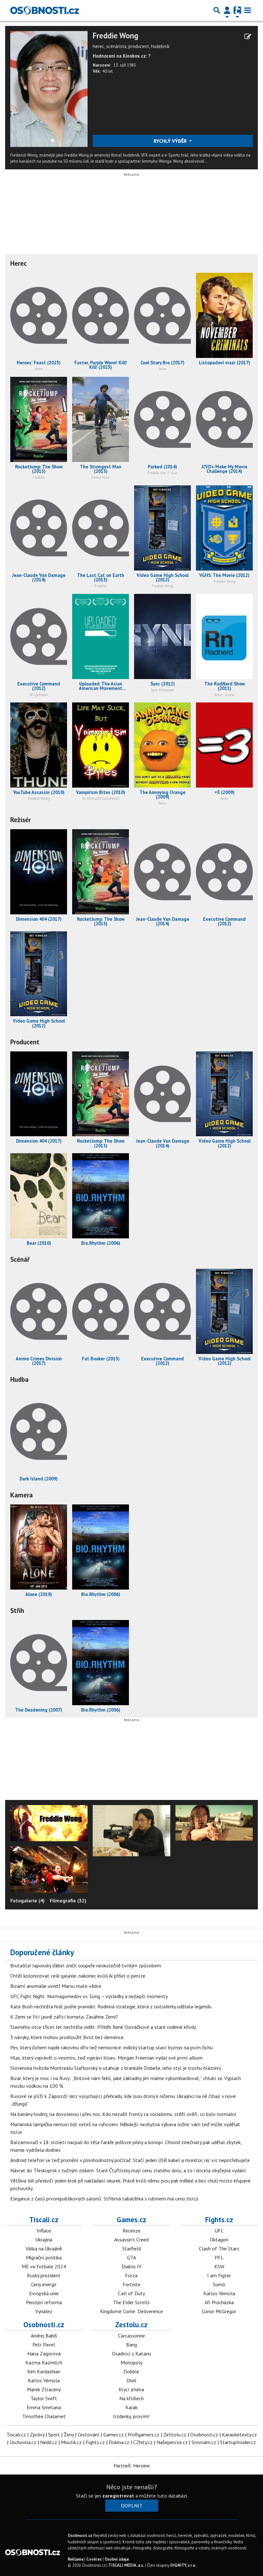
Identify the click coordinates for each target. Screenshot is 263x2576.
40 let (107, 71)
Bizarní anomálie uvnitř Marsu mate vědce (56, 1986)
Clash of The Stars (219, 2248)
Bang (131, 2345)
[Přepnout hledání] (217, 10)
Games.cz (131, 2220)
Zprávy (37, 2434)
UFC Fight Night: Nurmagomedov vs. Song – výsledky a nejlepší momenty (89, 1996)
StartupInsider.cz (238, 2442)
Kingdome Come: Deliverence (131, 2311)
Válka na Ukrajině (44, 2248)
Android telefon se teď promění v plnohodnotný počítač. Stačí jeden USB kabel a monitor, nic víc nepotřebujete (130, 2160)
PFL (219, 2257)
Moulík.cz (71, 2442)
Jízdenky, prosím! (131, 2416)
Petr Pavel (44, 2345)
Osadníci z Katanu (131, 2353)
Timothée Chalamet (44, 2416)
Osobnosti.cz (44, 2325)
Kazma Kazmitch (44, 2362)
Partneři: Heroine (132, 2466)
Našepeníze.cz (172, 2442)
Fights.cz (219, 2220)
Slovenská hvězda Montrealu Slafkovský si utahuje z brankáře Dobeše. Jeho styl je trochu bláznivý (116, 2068)
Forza (131, 2275)
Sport (54, 2434)
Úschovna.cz (23, 2442)
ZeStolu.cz (175, 2434)
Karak (131, 2407)
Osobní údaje (117, 2559)
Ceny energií (44, 2284)
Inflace (44, 2231)
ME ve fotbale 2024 (44, 2266)
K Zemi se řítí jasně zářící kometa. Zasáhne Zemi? (64, 2017)
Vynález (44, 2311)
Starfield (131, 2248)
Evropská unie (44, 2293)
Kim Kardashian (44, 2371)
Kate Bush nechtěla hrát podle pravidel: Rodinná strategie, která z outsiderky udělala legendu (111, 2006)
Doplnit (132, 2506)
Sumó (219, 2284)
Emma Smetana (44, 2407)
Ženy (69, 2434)
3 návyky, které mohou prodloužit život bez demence (67, 2037)
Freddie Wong (115, 36)
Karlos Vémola (219, 2293)
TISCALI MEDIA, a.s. (126, 2565)
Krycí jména (131, 2389)
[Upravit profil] (248, 36)
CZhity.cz (143, 2442)
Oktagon (219, 2240)
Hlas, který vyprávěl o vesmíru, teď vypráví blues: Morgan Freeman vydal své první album (106, 2058)
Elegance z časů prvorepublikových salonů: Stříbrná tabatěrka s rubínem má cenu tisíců (104, 2199)
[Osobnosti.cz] (45, 10)
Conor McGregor (219, 2311)
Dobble (131, 2371)
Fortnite (131, 2284)
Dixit (131, 2380)
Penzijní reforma (44, 2302)
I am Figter (219, 2275)
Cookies (94, 2559)
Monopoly (131, 2362)
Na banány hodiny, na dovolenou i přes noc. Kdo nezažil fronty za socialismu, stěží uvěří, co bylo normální (123, 2114)
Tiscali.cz (44, 2220)
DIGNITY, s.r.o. (183, 2565)
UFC (219, 2231)
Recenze (131, 2231)
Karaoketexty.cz (239, 2434)
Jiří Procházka (219, 2302)
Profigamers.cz (144, 2434)
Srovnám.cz (204, 2442)
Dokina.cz (119, 2442)
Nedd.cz (49, 2442)
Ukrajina (44, 2240)
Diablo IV (131, 2266)
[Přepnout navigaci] (227, 10)
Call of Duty (131, 2293)
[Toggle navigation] (248, 10)
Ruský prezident (44, 2275)
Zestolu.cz (131, 2325)
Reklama (76, 2559)
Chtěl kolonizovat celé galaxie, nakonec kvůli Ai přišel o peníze (78, 1976)
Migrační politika (44, 2257)
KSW (219, 2266)
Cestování (89, 2434)
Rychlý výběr (171, 141)
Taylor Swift (44, 2398)
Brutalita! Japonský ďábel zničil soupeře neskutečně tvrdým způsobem (86, 1965)
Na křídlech (131, 2398)
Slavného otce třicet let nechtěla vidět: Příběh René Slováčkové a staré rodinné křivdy (103, 2027)
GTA (131, 2257)
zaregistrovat (118, 2496)
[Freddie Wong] (49, 88)
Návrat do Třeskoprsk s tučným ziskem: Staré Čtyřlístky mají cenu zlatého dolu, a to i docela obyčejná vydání (128, 2170)
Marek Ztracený (44, 2389)
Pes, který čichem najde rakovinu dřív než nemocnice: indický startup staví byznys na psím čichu (111, 2047)
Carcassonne (131, 2336)
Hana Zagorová (44, 2353)
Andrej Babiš (44, 2336)
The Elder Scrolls (131, 2302)
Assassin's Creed (131, 2240)
